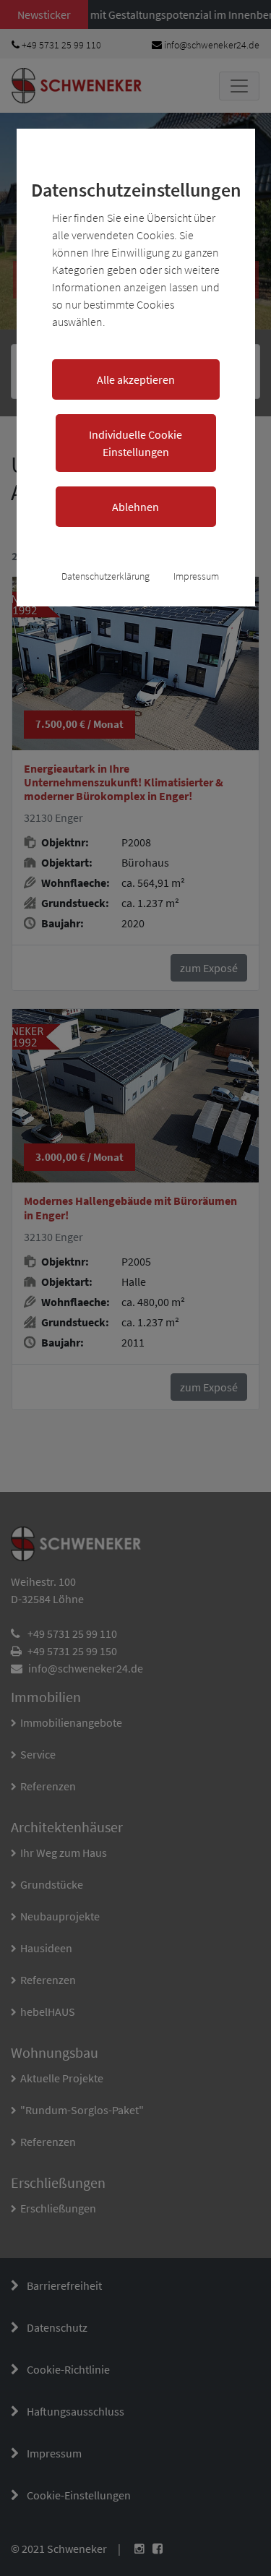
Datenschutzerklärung (106, 576)
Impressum (196, 576)
